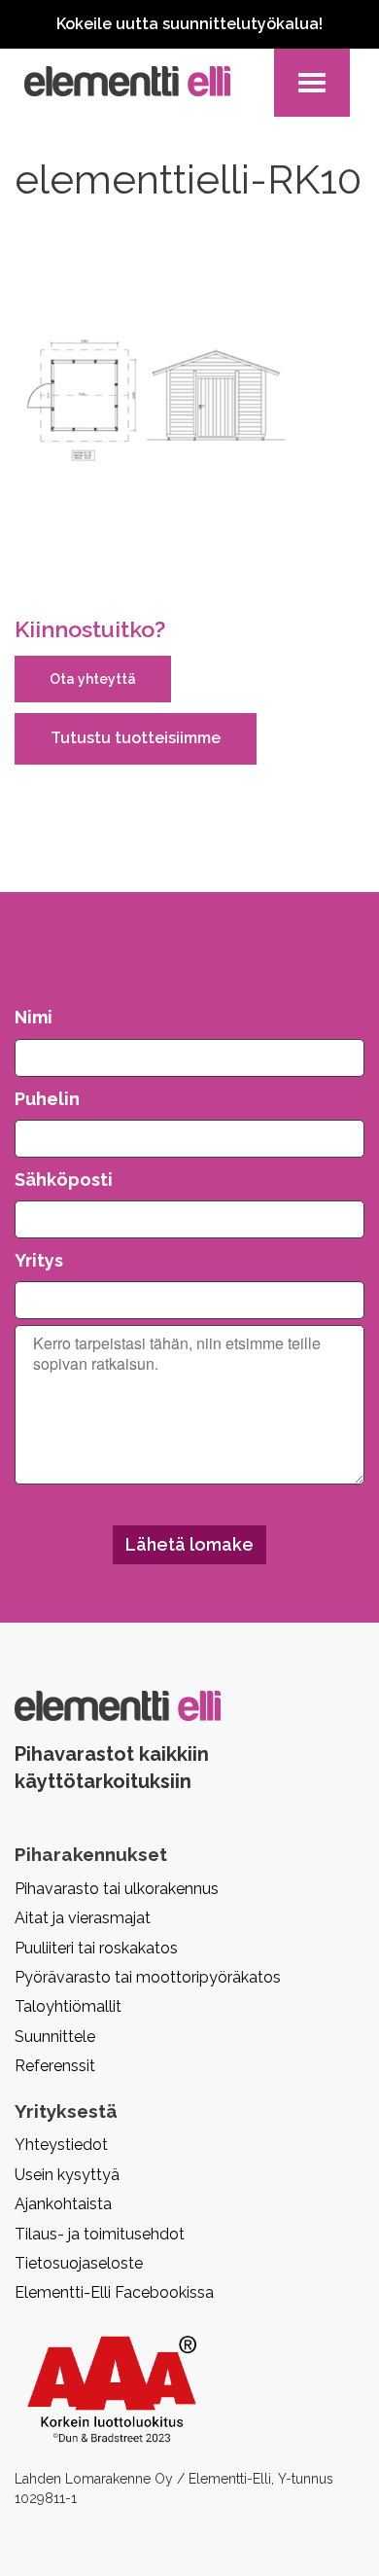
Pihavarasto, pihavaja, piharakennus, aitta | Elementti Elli (127, 81)
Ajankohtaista (63, 2204)
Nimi (34, 1017)
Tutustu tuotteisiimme (136, 738)
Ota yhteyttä (93, 679)
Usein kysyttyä (67, 2175)
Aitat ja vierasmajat (83, 1918)
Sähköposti (64, 1180)
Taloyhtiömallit (68, 2006)
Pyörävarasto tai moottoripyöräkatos (148, 1977)
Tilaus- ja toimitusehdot (100, 2234)
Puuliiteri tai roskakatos (96, 1948)
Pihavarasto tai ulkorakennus (117, 1889)
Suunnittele (55, 2037)
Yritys (39, 1260)
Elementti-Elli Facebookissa (114, 2292)
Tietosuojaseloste (79, 2263)
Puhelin (47, 1099)
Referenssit (55, 2066)
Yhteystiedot (61, 2145)
